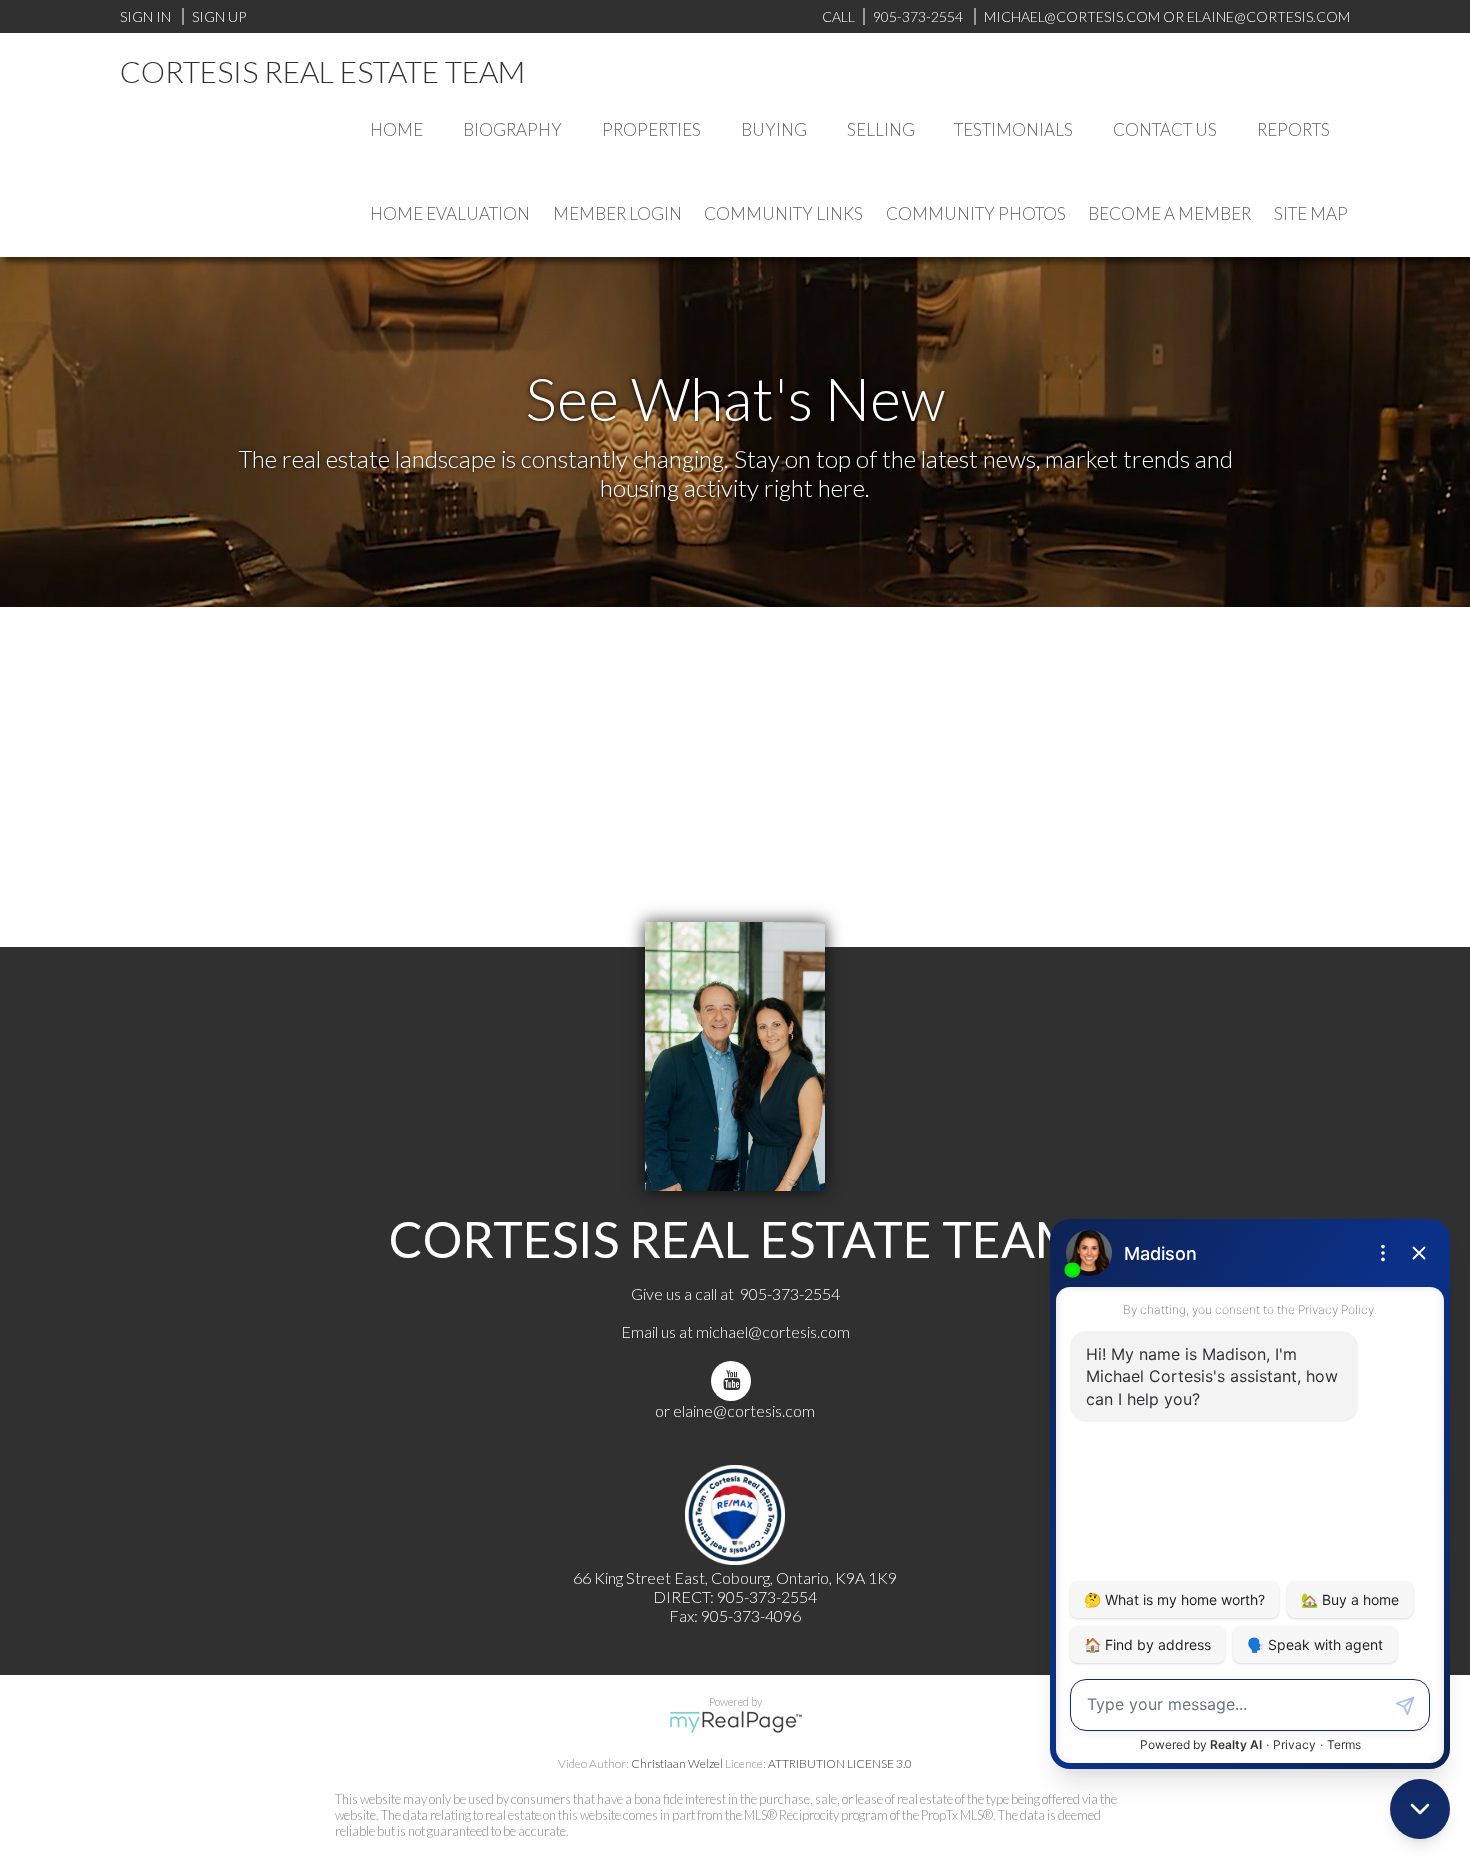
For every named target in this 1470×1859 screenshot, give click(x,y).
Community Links (783, 213)
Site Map (1311, 213)
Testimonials (1013, 129)
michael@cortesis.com (1072, 16)
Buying (774, 129)
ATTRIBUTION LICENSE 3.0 (840, 1763)
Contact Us (1165, 129)
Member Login (617, 213)
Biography (512, 129)
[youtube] (735, 1380)
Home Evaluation (450, 213)
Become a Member (1169, 213)
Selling (881, 129)
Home (396, 129)
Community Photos (976, 213)
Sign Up (219, 16)
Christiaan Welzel (677, 1763)
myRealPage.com (735, 1722)
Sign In (145, 16)
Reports (1293, 129)
